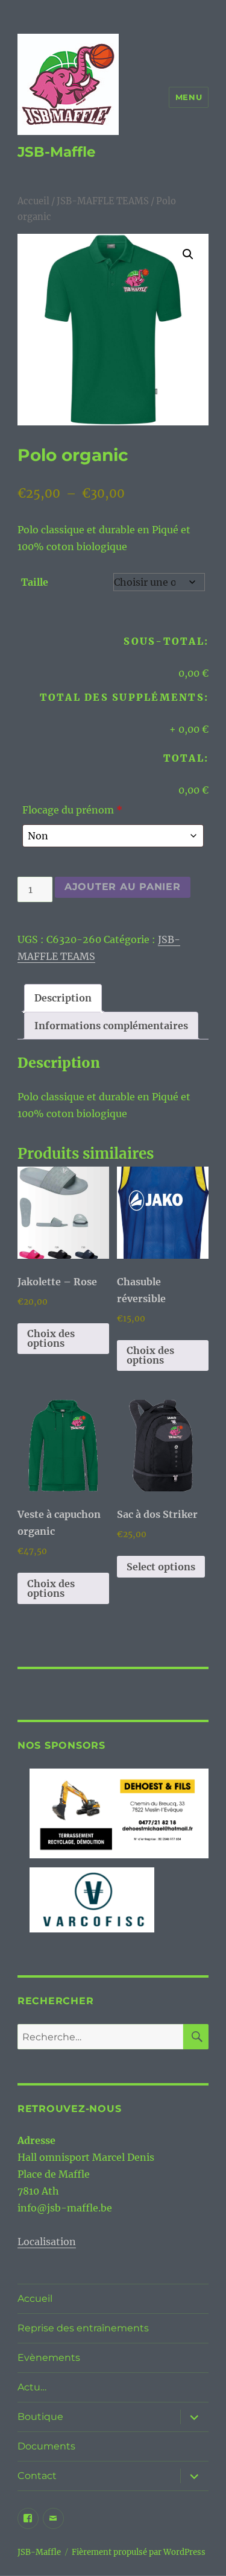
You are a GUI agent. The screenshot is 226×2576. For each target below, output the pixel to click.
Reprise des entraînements (83, 2328)
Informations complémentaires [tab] (111, 1026)
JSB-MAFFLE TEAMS (103, 201)
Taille (35, 582)
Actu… (32, 2387)
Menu (189, 97)
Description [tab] (63, 998)
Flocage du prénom (72, 810)
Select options (161, 1567)
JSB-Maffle (57, 152)
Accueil (33, 201)
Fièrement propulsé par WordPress (139, 2552)
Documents (46, 2446)
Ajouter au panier (123, 887)
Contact (37, 2476)
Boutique (40, 2417)
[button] (188, 254)
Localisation (47, 2242)
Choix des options (51, 1338)
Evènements (49, 2358)
